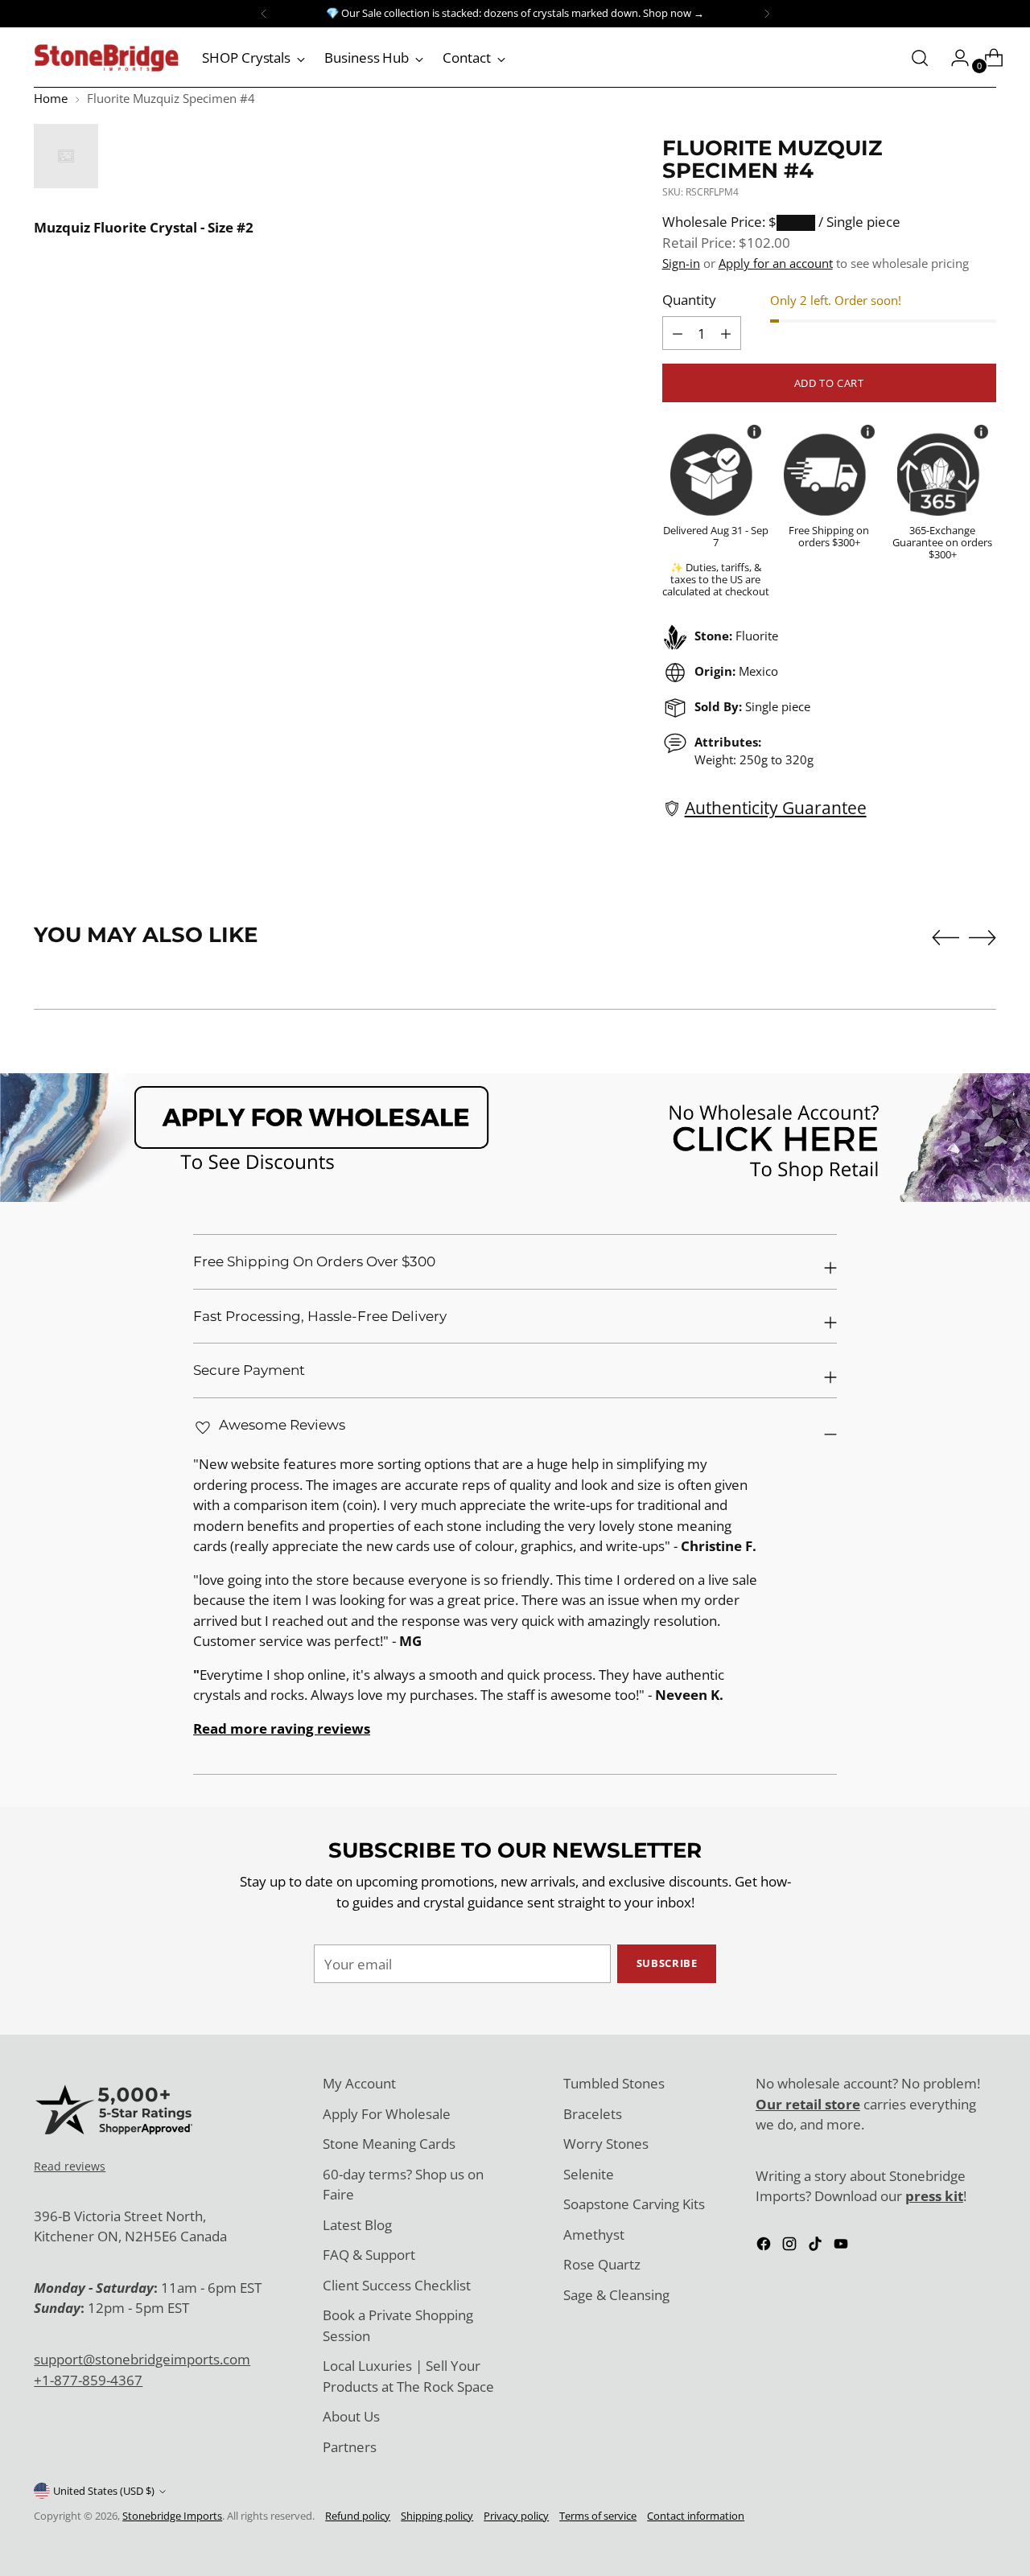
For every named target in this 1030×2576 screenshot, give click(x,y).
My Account (359, 2083)
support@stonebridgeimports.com (142, 2359)
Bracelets (593, 2114)
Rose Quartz (602, 2264)
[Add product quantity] (678, 333)
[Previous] (264, 14)
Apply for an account (776, 263)
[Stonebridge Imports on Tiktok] (817, 2247)
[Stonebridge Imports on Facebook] (765, 2247)
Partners (350, 2447)
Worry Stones (606, 2144)
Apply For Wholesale (387, 2114)
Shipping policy (437, 2516)
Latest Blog (357, 2225)
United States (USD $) (104, 2491)
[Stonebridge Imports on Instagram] (791, 2247)
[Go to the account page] (954, 58)
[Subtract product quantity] (726, 333)
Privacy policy (516, 2516)
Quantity (689, 300)
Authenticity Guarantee (776, 807)
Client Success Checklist (397, 2285)
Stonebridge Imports (172, 2516)
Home (51, 98)
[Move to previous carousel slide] (946, 938)
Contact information (696, 2516)
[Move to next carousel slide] (983, 937)
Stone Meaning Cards (389, 2144)
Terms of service (598, 2516)
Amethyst (594, 2234)
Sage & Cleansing (616, 2295)
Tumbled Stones (614, 2083)
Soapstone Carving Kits (634, 2204)
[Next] (767, 14)
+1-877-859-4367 (88, 2380)
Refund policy (358, 2516)
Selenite (589, 2174)
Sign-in (681, 263)
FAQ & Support (369, 2255)
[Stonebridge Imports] (106, 58)
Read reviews (70, 2166)
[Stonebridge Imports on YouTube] (843, 2247)
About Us (351, 2416)
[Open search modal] (920, 58)
